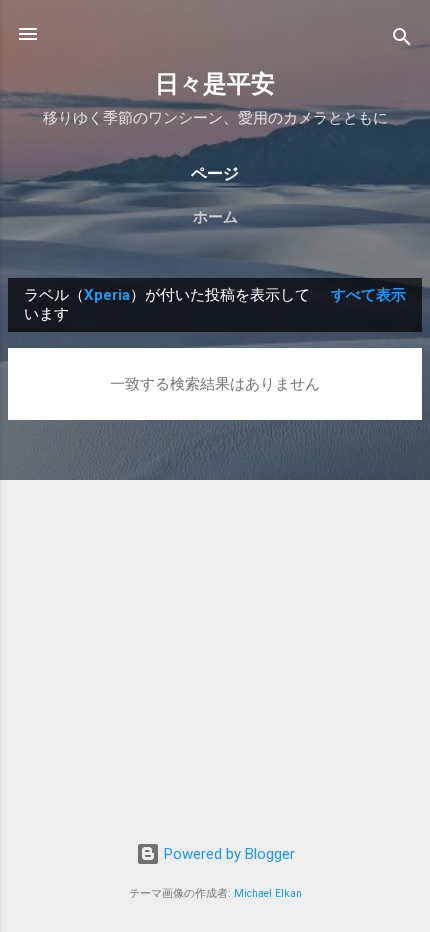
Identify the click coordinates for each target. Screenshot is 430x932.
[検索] (402, 40)
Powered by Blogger (227, 854)
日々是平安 (215, 84)
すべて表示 (368, 295)
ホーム (215, 217)
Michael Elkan (268, 893)
